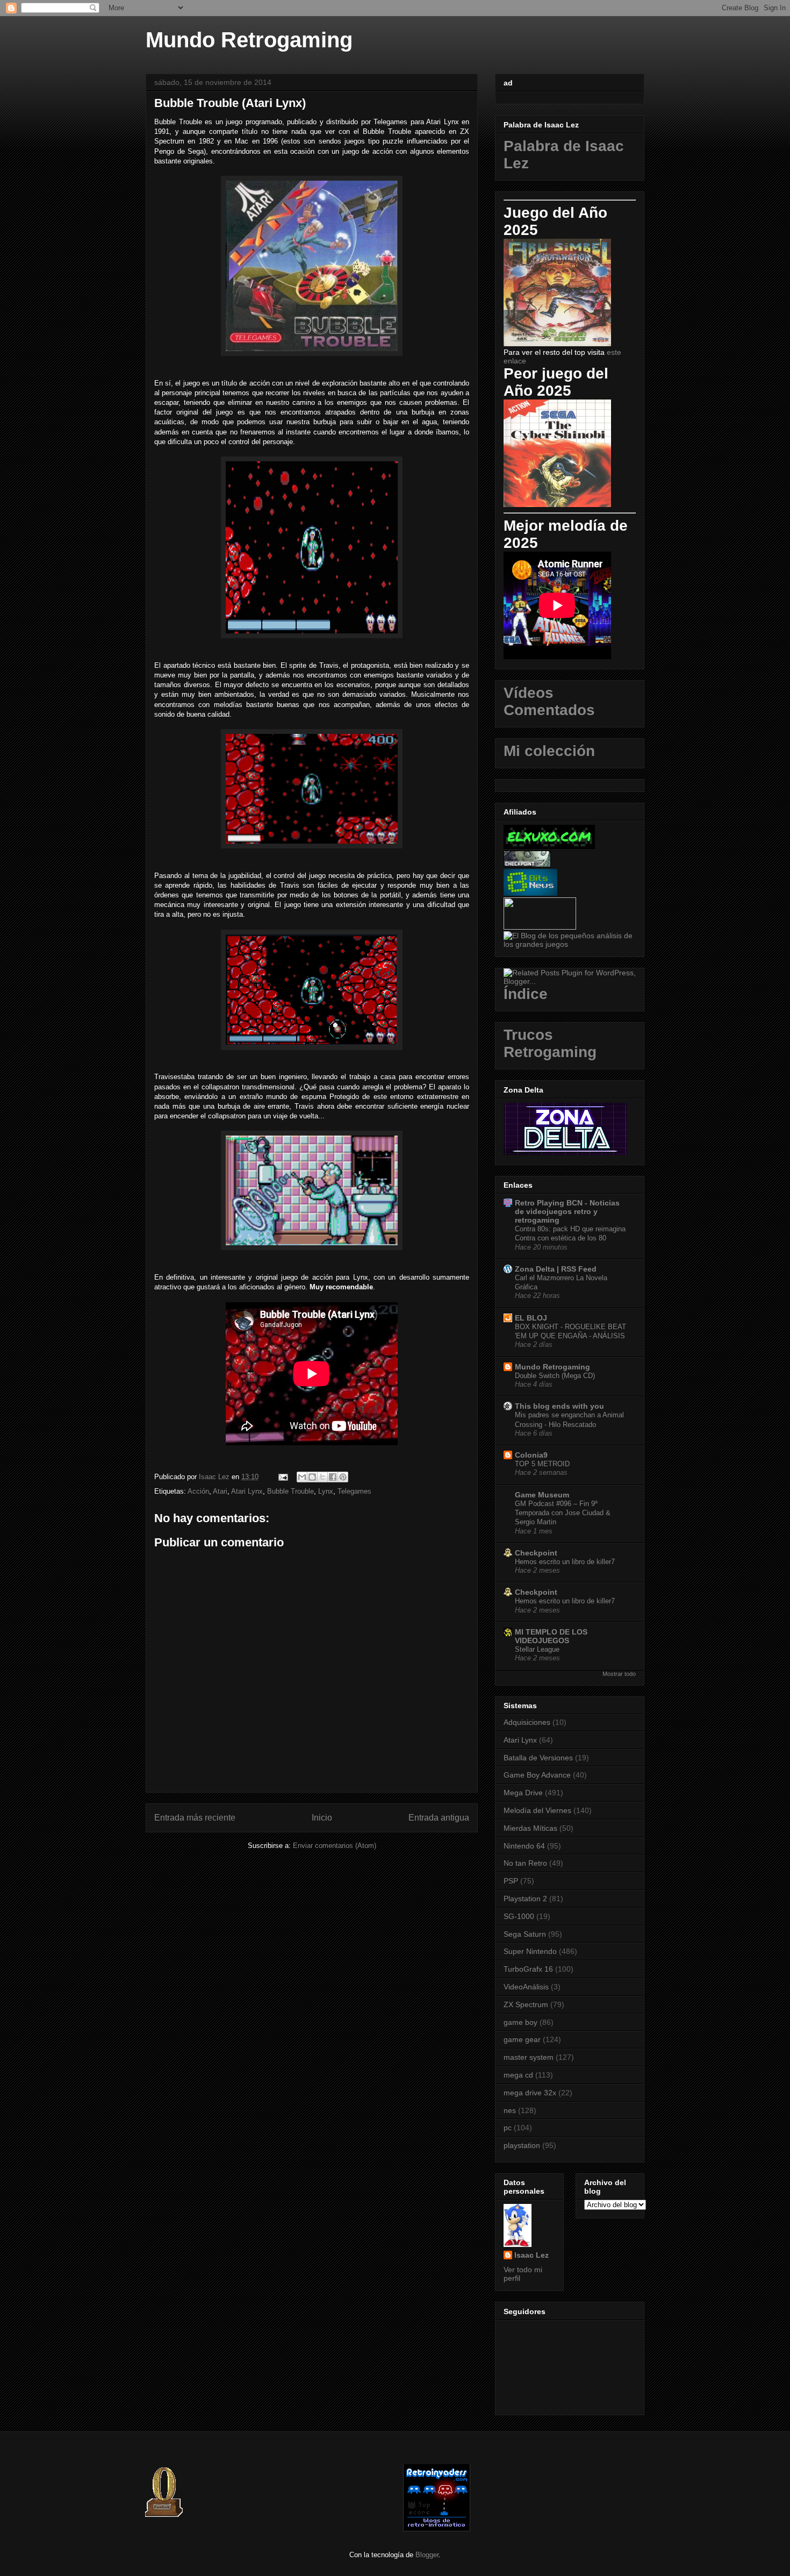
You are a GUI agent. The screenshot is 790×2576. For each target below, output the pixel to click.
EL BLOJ (531, 1318)
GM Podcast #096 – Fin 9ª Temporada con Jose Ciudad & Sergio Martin (563, 1513)
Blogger (427, 2555)
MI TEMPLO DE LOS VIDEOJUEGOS (551, 1636)
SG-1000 (519, 1916)
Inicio (322, 1818)
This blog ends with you (559, 1406)
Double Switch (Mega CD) (555, 1376)
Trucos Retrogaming (550, 1043)
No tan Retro (525, 1863)
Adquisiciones (527, 1722)
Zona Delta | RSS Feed (556, 1269)
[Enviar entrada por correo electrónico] (282, 1477)
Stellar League (537, 1649)
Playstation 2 (525, 1899)
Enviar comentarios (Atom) (335, 1846)
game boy (520, 2022)
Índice (526, 994)
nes (510, 2110)
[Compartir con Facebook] (333, 1477)
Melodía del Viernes (537, 1810)
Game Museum (542, 1495)
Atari (220, 1491)
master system (529, 2057)
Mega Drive (523, 1793)
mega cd (518, 2075)
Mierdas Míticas (530, 1828)
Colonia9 (531, 1455)
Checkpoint (536, 1553)
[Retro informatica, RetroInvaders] (437, 2529)
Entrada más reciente (195, 1818)
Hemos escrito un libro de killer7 (565, 1562)
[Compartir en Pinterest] (343, 1477)
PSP (511, 1881)
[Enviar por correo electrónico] (302, 1477)
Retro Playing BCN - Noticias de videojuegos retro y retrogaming (567, 1211)
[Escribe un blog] (312, 1477)
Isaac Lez (532, 2255)
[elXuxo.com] (549, 846)
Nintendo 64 (524, 1846)
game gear (522, 2039)
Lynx (326, 1491)
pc (508, 2128)
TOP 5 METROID (542, 1464)
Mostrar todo (619, 1674)
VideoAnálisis (526, 1987)
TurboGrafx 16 (528, 1969)
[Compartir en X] (322, 1477)
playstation (522, 2145)
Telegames (354, 1491)
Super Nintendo (530, 1951)
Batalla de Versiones (538, 1758)
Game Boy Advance (537, 1775)
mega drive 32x (530, 2093)
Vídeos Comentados (549, 701)
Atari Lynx (247, 1491)
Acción (198, 1491)
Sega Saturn (525, 1934)
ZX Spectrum (526, 2004)
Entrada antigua (439, 1818)
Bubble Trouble (290, 1491)
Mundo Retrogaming (249, 40)
